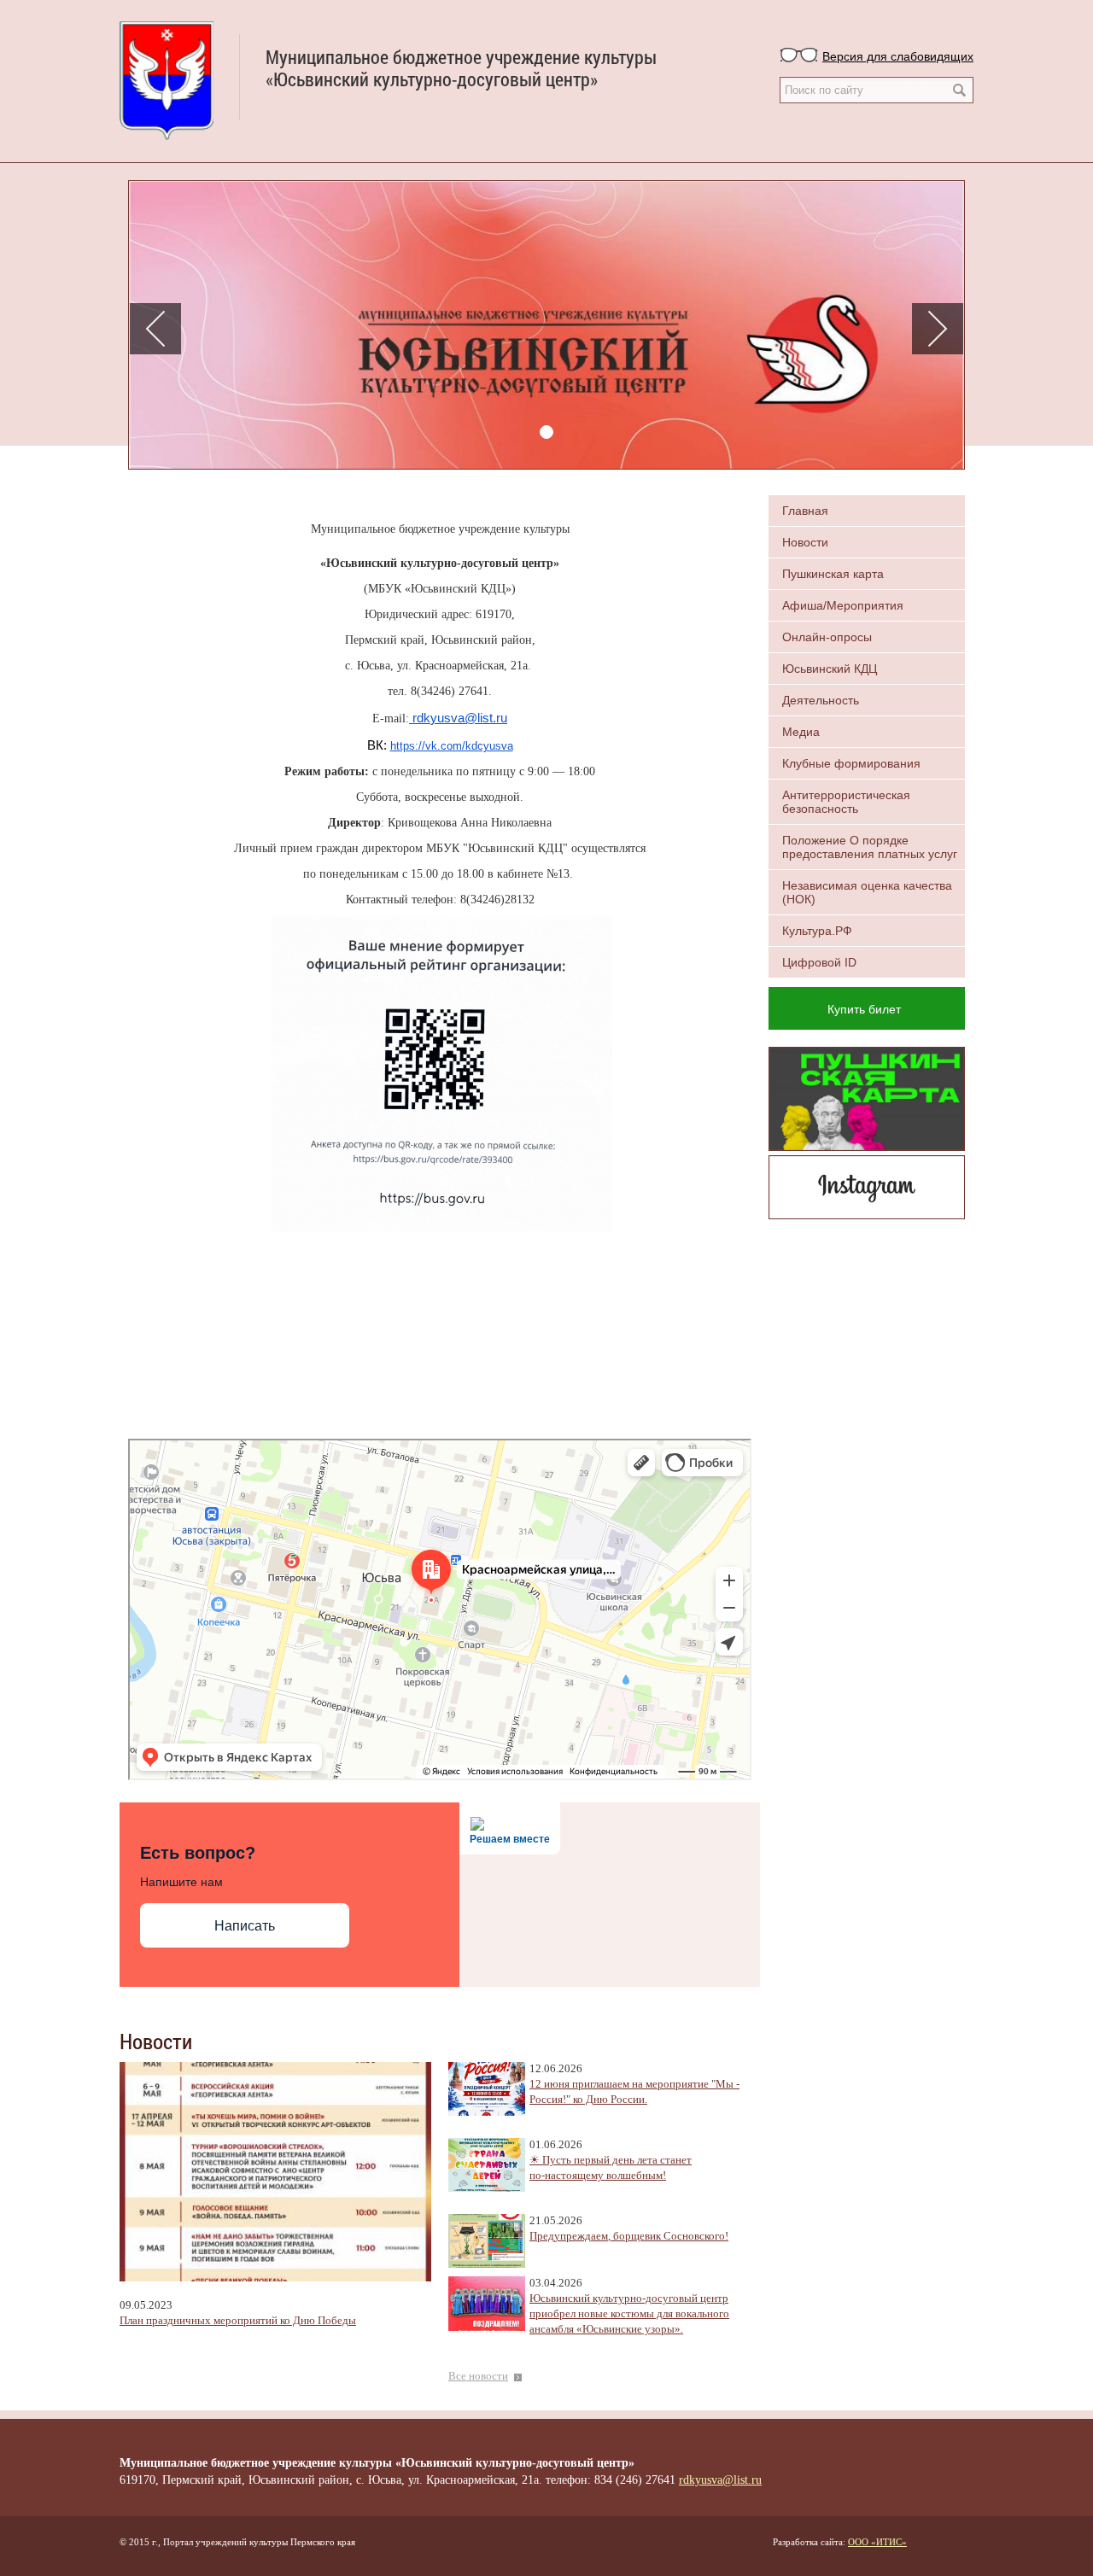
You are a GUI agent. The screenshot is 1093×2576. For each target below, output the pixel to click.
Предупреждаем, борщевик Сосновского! (629, 2236)
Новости (805, 542)
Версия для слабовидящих (898, 55)
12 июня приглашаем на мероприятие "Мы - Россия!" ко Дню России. (634, 2092)
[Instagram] (867, 1185)
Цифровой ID (819, 962)
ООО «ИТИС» (877, 2542)
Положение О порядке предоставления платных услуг (870, 847)
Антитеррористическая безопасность (846, 802)
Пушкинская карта (833, 574)
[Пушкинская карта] (867, 1097)
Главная (805, 511)
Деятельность (821, 700)
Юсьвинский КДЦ (830, 669)
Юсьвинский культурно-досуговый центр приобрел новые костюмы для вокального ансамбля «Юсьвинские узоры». (629, 2314)
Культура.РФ (817, 931)
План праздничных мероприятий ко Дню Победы (238, 2321)
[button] (155, 329)
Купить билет (864, 1008)
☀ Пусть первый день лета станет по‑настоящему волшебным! (611, 2168)
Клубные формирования (851, 763)
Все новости (478, 2376)
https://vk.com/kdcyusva (452, 746)
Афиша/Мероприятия (843, 605)
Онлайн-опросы (827, 637)
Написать (245, 1926)
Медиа (801, 732)
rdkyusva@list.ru (458, 718)
